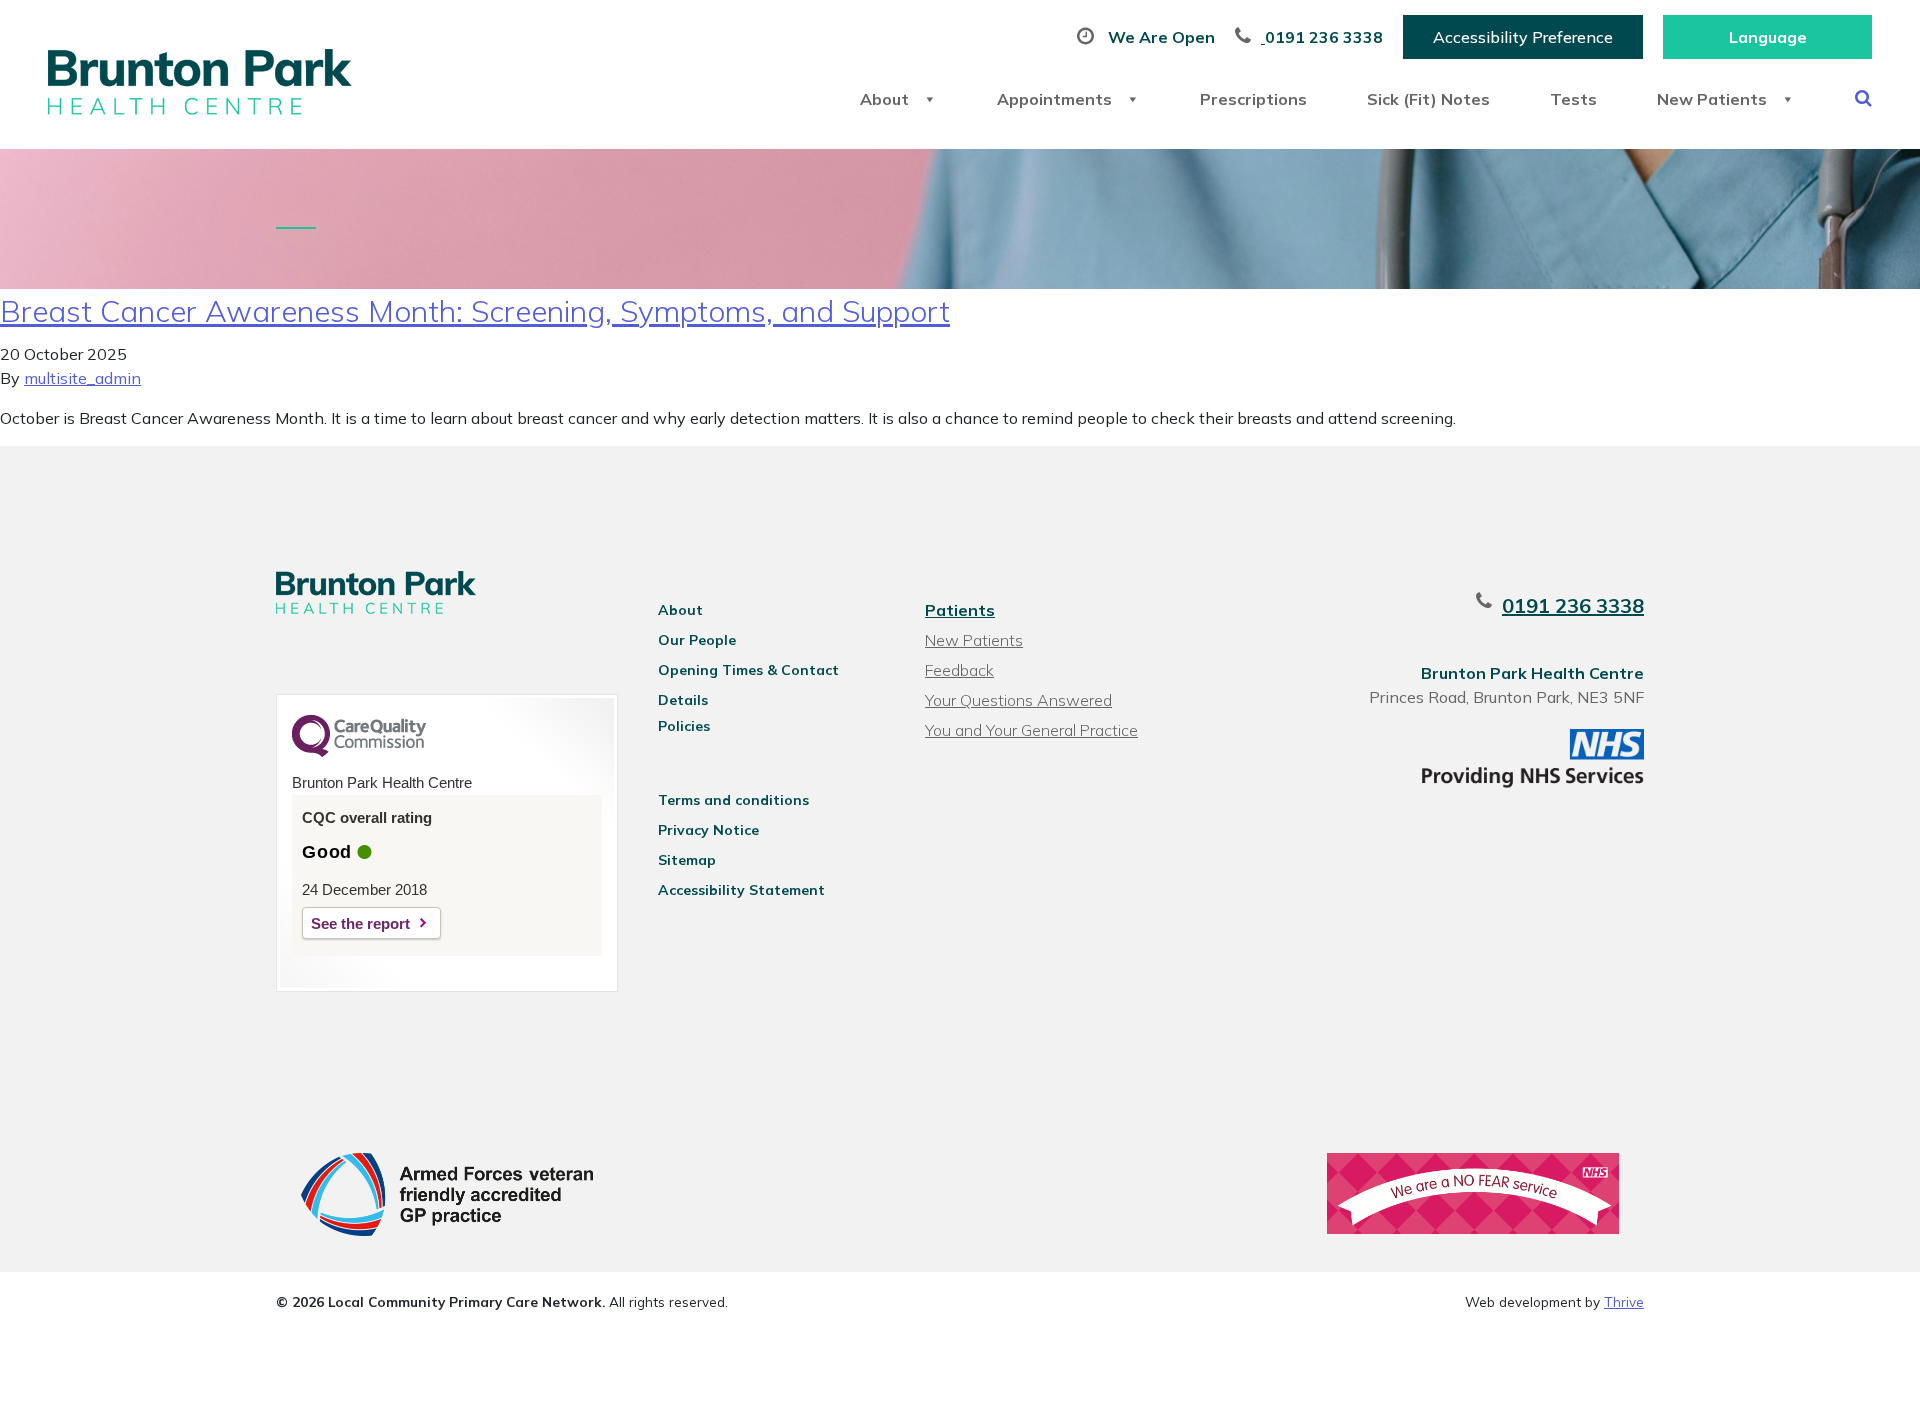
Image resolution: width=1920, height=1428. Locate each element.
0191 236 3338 (1573, 605)
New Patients (1712, 99)
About (884, 99)
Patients (960, 610)
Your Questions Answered (1018, 700)
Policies (684, 726)
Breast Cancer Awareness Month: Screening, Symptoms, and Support (475, 311)
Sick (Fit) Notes (1428, 99)
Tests (1573, 99)
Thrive (1624, 1301)
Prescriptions (1253, 99)
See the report (360, 923)
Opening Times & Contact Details (748, 673)
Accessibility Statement (741, 890)
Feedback (959, 670)
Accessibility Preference (1523, 37)
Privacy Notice (708, 830)
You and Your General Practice (1031, 730)
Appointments (1054, 99)
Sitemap (687, 860)
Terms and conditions (733, 800)
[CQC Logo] (359, 752)
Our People (697, 640)
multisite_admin (82, 378)
